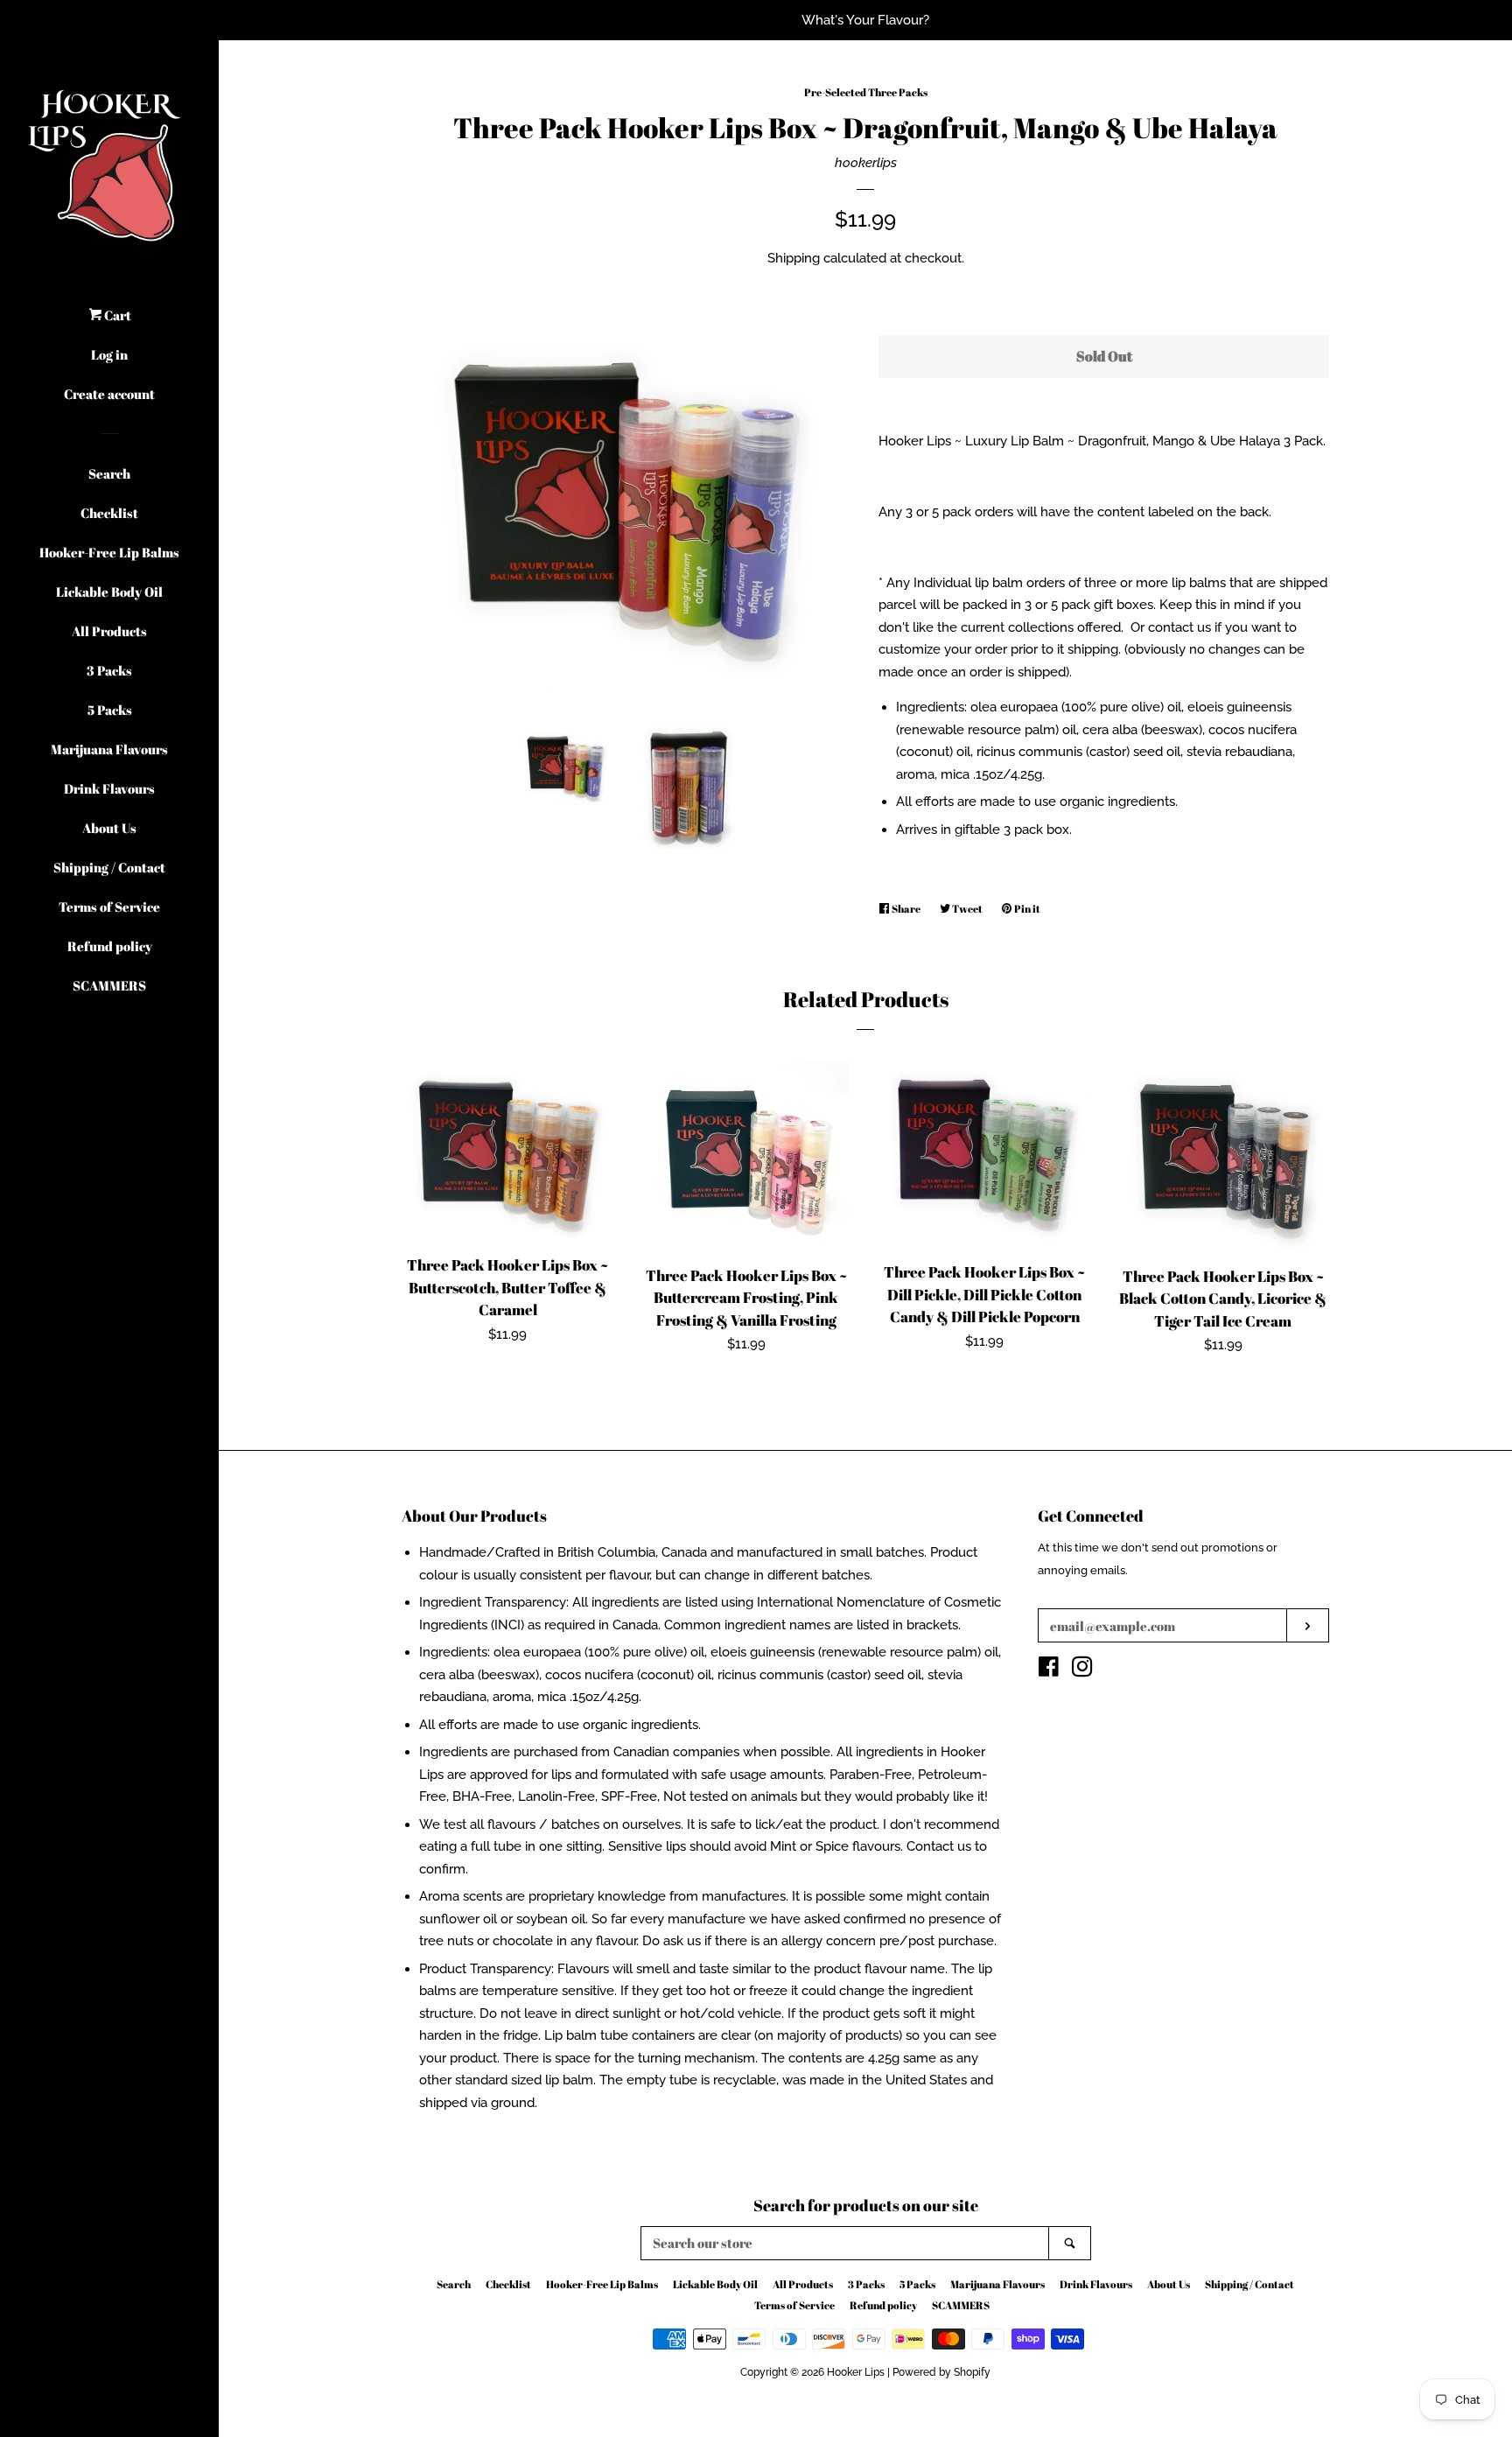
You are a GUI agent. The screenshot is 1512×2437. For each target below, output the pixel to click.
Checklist (109, 513)
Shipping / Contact (109, 867)
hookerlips (866, 163)
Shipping (794, 258)
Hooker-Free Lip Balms (109, 552)
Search (109, 473)
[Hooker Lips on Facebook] (1049, 1670)
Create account (109, 394)
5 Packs (110, 710)
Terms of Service (109, 907)
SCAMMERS (109, 985)
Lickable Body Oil (109, 592)
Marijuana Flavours (109, 749)
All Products (109, 631)
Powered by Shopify (941, 2372)
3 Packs (109, 670)
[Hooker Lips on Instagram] (1082, 1670)
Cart (116, 315)
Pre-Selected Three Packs (866, 92)
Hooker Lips (856, 2372)
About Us (109, 828)
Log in (109, 354)
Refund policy (110, 946)
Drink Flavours (109, 788)
